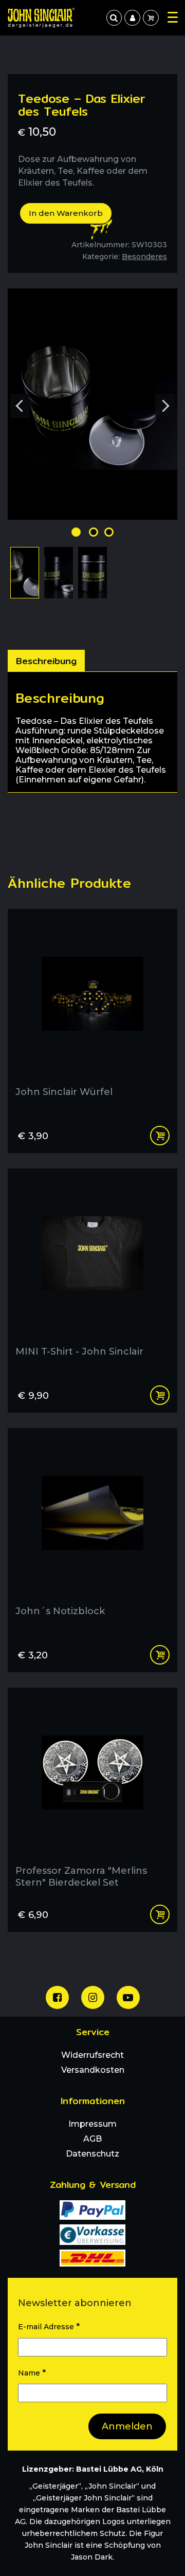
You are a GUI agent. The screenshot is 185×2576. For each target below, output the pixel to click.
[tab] (46, 661)
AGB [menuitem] (92, 2139)
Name (32, 2373)
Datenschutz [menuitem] (92, 2154)
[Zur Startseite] (41, 18)
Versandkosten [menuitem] (93, 2070)
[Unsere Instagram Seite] (93, 1997)
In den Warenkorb (66, 213)
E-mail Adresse (49, 2326)
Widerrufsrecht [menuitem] (92, 2055)
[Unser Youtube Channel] (128, 1997)
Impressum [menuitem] (92, 2124)
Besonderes (144, 257)
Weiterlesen (160, 1136)
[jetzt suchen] (114, 18)
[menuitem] (132, 18)
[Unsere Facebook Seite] (57, 1997)
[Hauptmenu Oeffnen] (173, 17)
